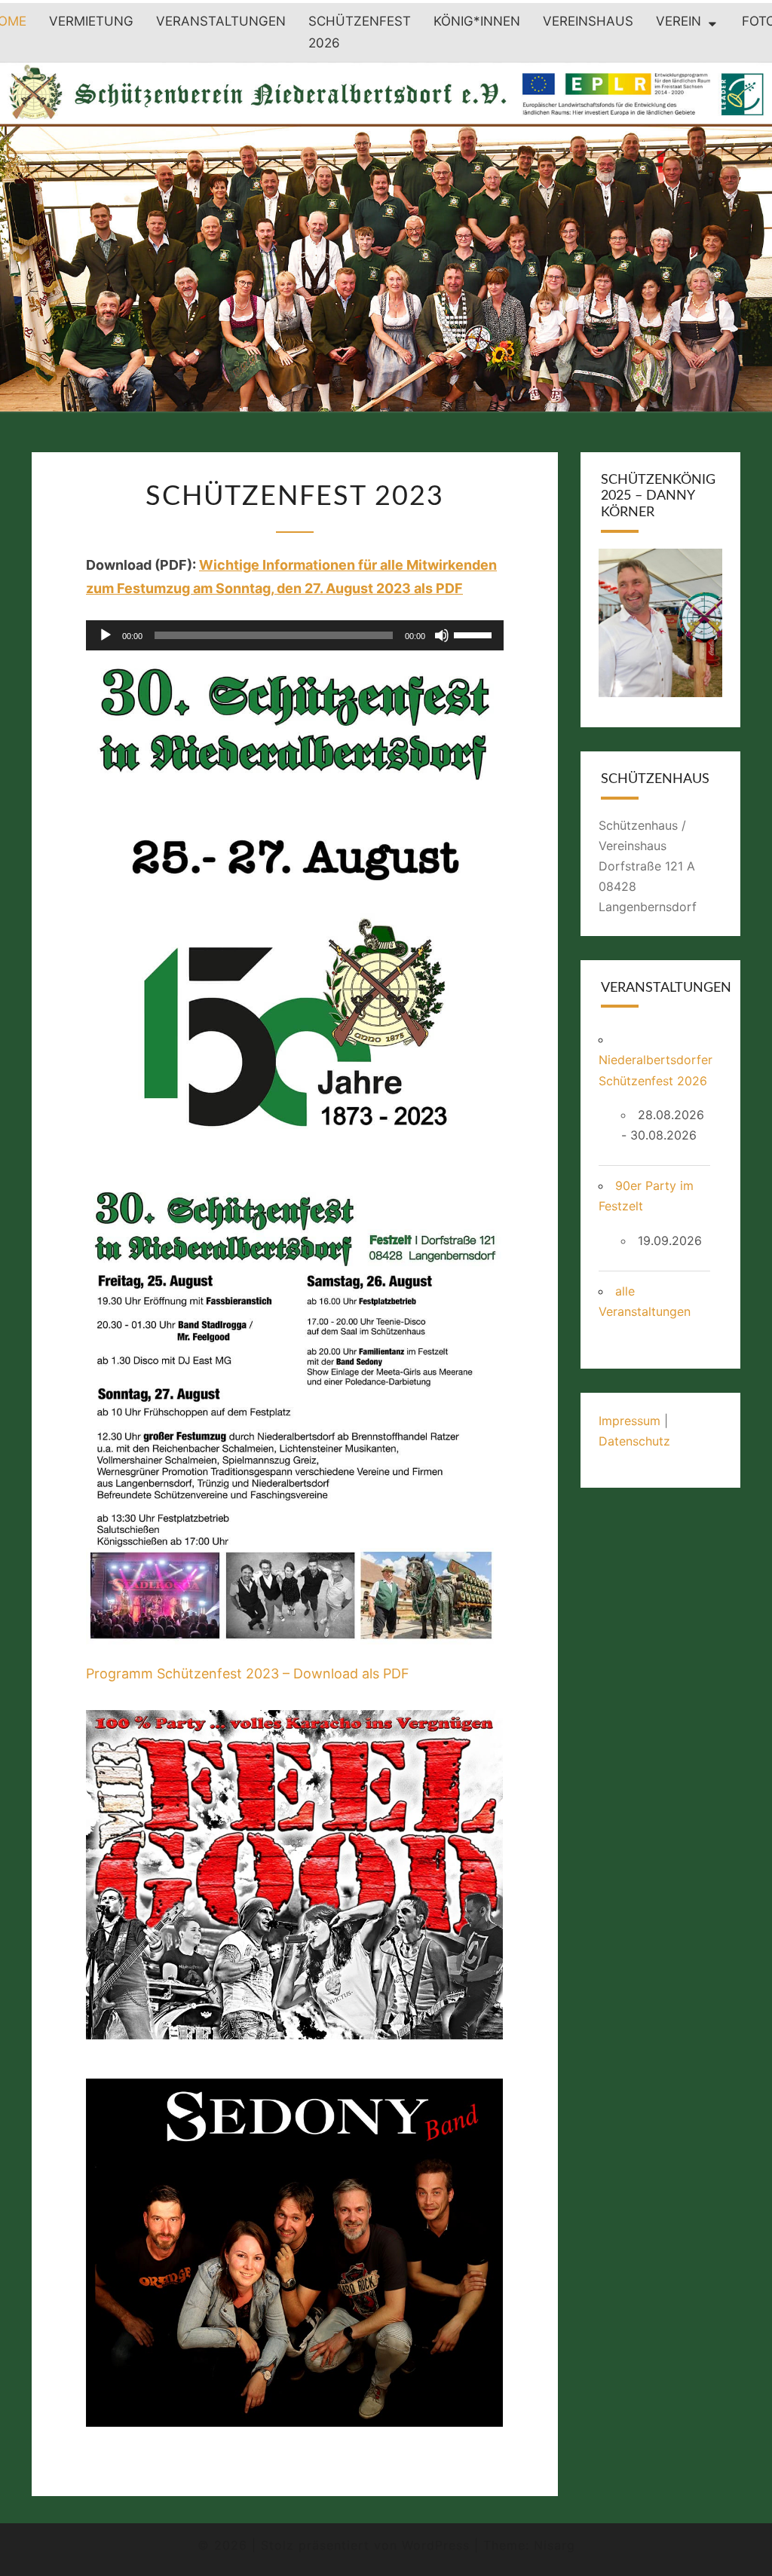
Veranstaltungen (221, 21)
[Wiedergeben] (106, 635)
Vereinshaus (588, 21)
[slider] (475, 634)
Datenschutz (634, 1441)
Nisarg (554, 2545)
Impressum (630, 1421)
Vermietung (91, 21)
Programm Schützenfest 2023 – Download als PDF (248, 1673)
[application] (295, 635)
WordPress (436, 2545)
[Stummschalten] (442, 635)
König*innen (477, 21)
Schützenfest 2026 (360, 32)
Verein (679, 21)
